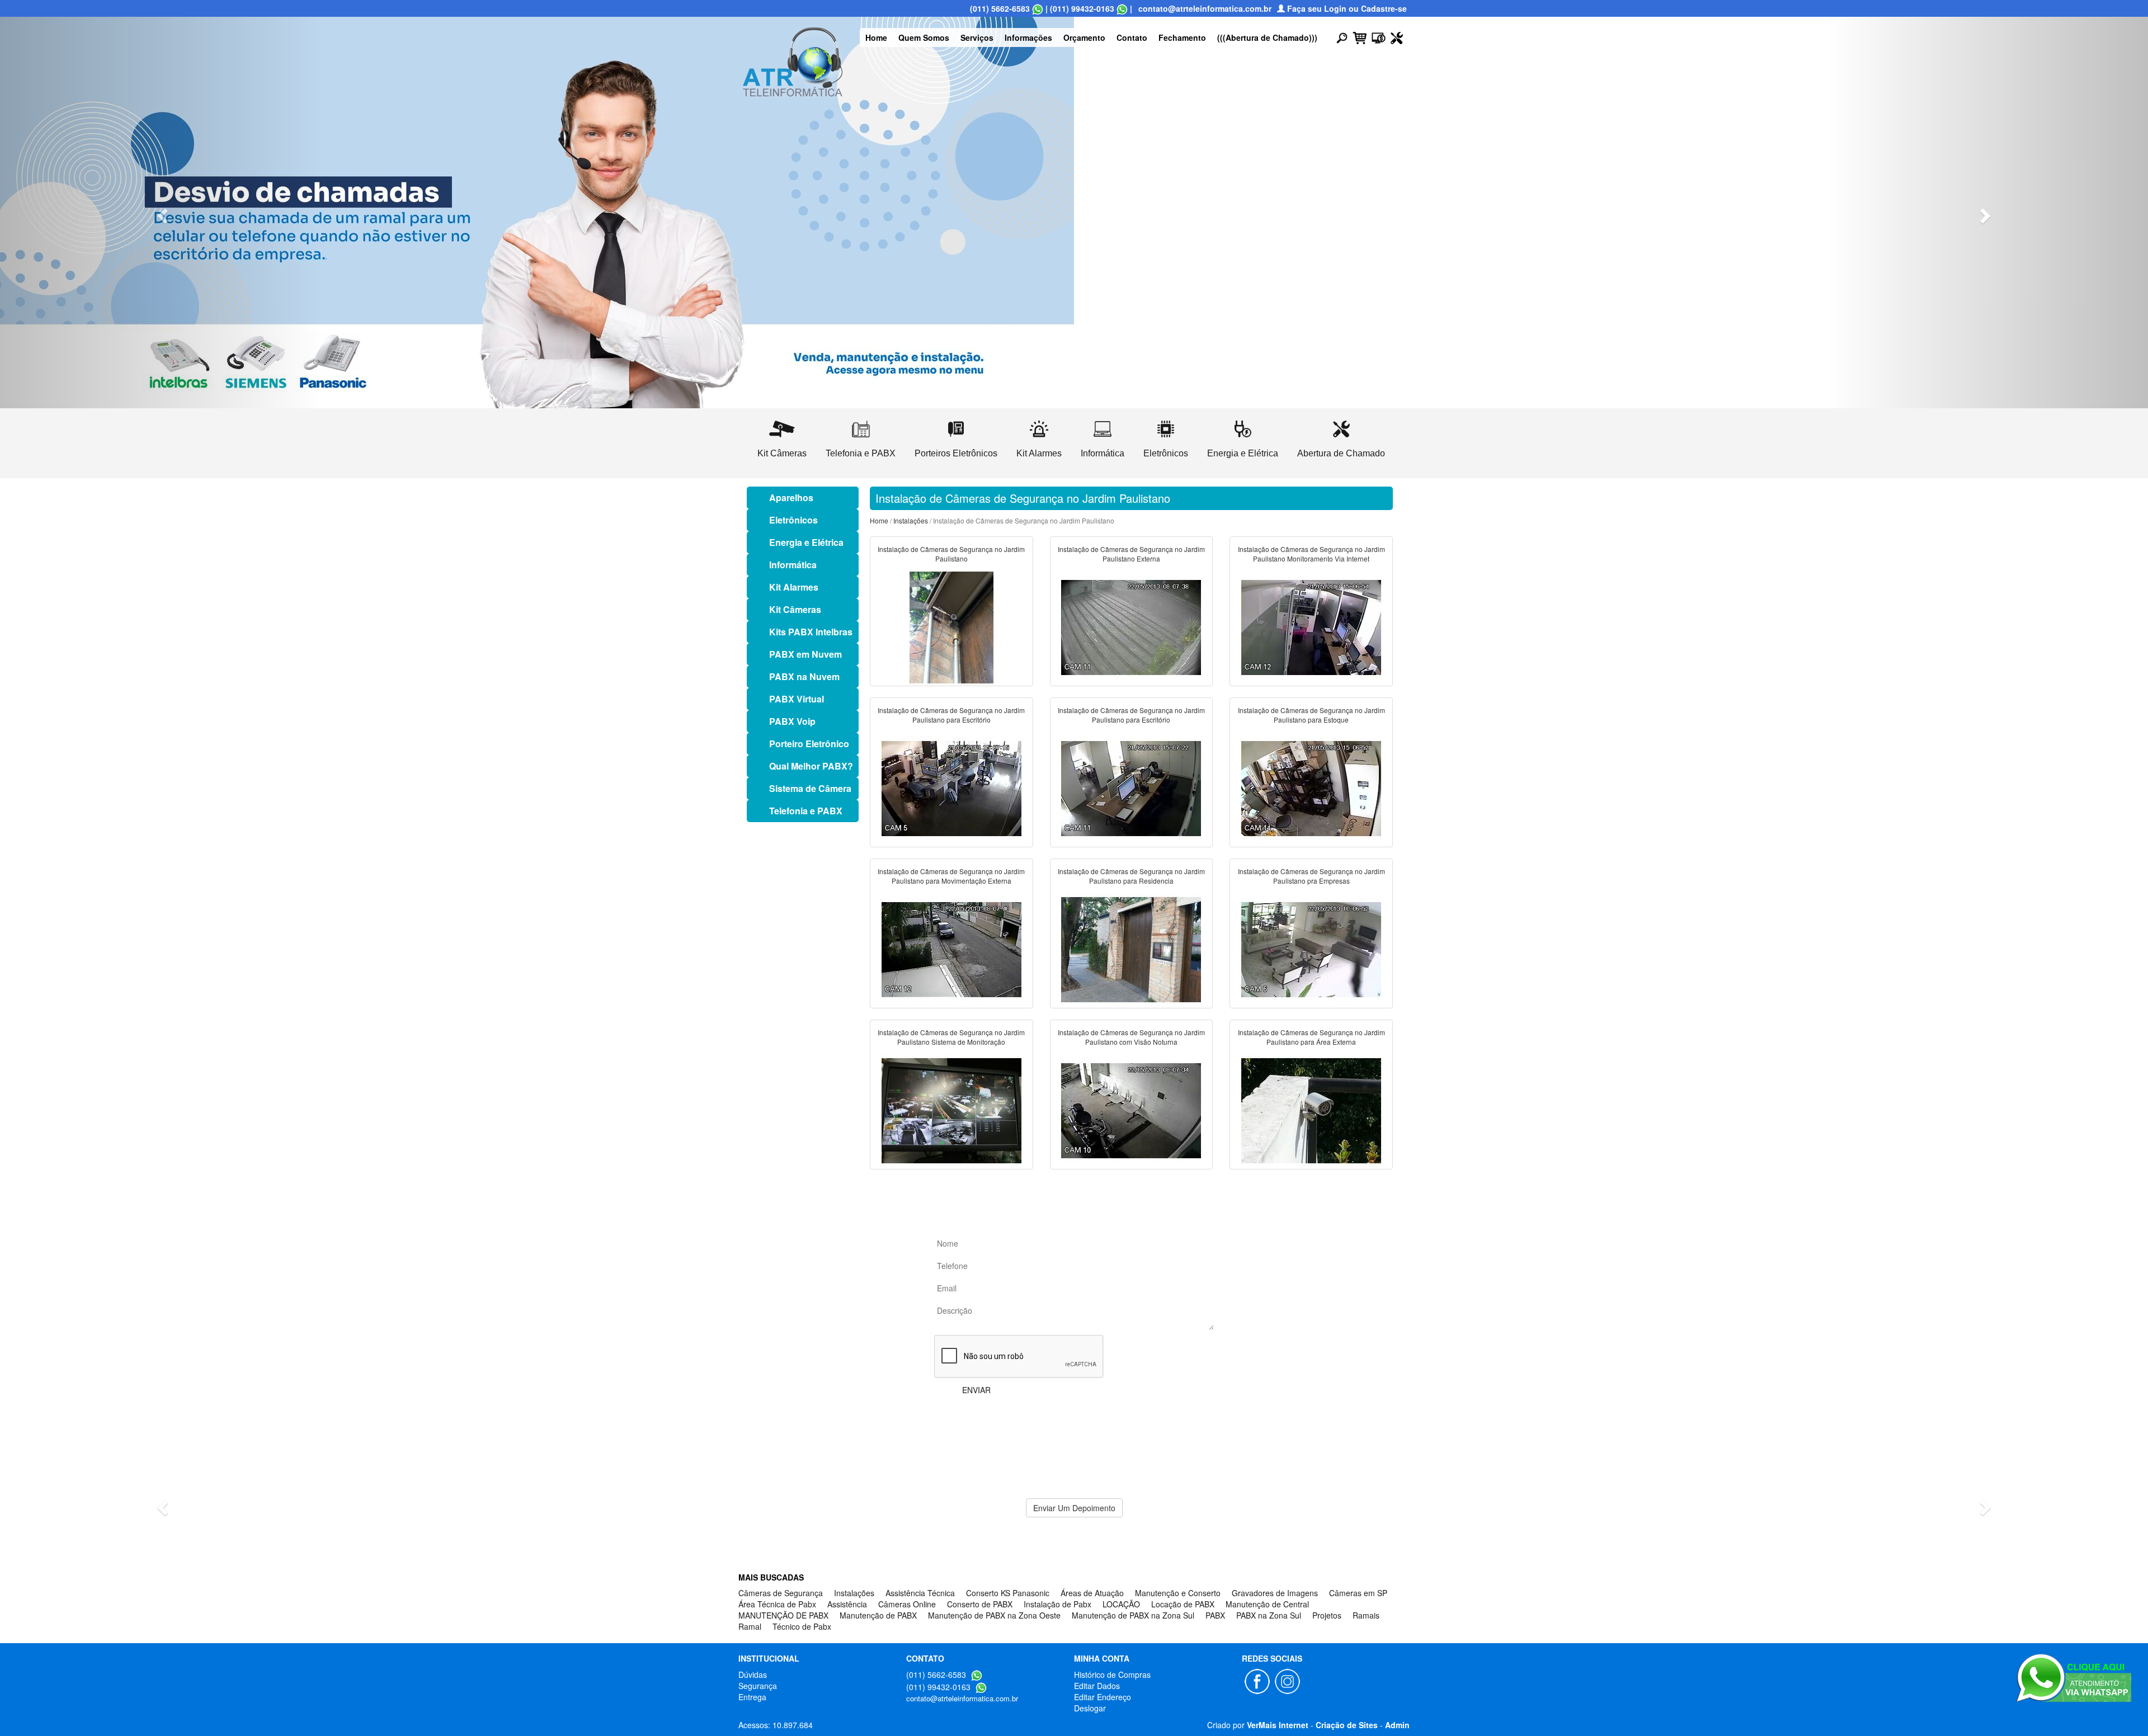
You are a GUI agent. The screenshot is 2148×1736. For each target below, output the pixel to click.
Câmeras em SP (1358, 1593)
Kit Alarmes (794, 587)
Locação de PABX (1183, 1604)
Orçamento (1084, 37)
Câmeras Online (907, 1604)
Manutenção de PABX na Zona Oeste (994, 1615)
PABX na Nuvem (804, 676)
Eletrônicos (793, 520)
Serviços (977, 37)
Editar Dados (1097, 1686)
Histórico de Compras (1112, 1674)
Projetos (1327, 1615)
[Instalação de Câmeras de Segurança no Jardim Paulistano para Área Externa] (1311, 1110)
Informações (1028, 37)
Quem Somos (924, 37)
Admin (1397, 1725)
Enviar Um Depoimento (1074, 1508)
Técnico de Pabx (802, 1626)
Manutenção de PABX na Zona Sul (1133, 1615)
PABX (1215, 1615)
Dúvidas (753, 1674)
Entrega (752, 1697)
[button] (161, 213)
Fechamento (1182, 37)
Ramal (750, 1626)
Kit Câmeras (795, 609)
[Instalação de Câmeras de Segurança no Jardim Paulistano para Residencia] (1131, 949)
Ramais (1366, 1615)
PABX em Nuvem (805, 654)
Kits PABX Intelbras (811, 632)
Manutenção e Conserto (1178, 1593)
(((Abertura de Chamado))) (1267, 37)
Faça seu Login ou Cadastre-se (1346, 8)
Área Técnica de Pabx (777, 1604)
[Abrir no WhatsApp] (1038, 8)
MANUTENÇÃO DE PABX (783, 1615)
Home (876, 37)
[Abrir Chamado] (1397, 37)
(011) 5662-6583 (1000, 8)
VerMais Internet (1278, 1725)
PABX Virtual (797, 699)
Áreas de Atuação (1092, 1593)
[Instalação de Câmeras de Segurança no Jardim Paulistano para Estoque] (1311, 787)
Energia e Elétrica (806, 542)
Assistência (847, 1604)
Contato (1132, 37)
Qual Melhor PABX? (811, 766)
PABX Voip (792, 721)
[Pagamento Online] (1379, 37)
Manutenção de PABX (878, 1615)
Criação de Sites (1347, 1725)
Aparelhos (791, 497)
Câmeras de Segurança (781, 1593)
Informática (793, 565)
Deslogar (1090, 1708)
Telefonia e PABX (806, 811)
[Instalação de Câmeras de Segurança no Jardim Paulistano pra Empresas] (1311, 949)
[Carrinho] (1360, 37)
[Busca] (1342, 37)
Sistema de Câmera (810, 788)
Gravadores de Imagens (1275, 1593)
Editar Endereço (1103, 1697)
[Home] (793, 60)
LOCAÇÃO (1121, 1604)
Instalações (911, 520)
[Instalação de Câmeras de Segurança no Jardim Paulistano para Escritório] (951, 787)
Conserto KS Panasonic (1008, 1593)
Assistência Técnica (920, 1593)
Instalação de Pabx (1057, 1604)
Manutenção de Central (1267, 1604)
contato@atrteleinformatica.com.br (1205, 8)
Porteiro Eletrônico (809, 744)
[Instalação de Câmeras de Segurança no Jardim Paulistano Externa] (1131, 626)
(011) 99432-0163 (1082, 8)
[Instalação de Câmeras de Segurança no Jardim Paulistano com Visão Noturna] (1131, 1110)
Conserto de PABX (980, 1604)
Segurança (758, 1686)
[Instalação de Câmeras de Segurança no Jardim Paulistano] (951, 626)
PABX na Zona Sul (1269, 1615)
